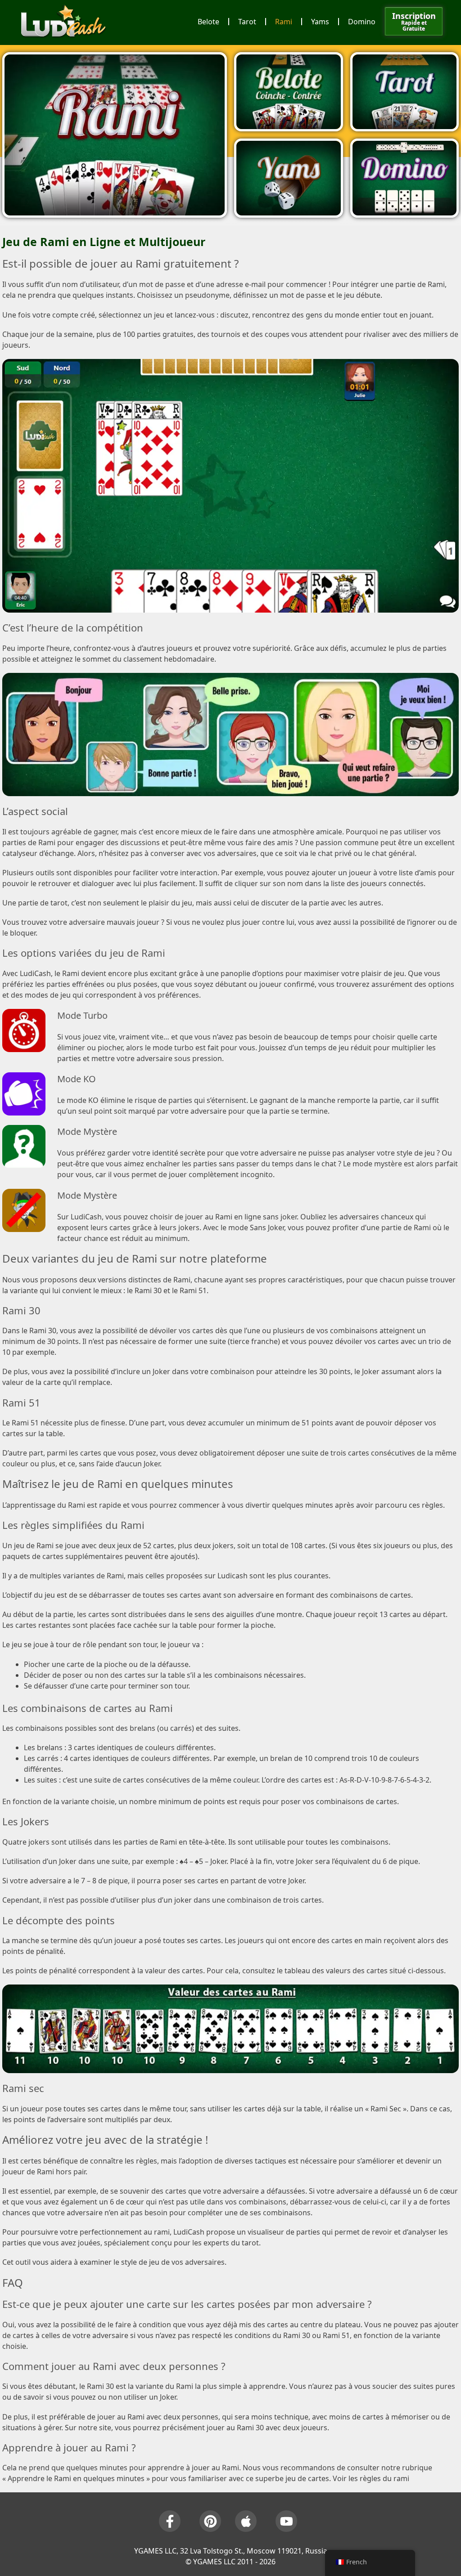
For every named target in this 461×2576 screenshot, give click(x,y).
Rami (284, 22)
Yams (320, 22)
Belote (208, 22)
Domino (362, 22)
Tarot (247, 22)
